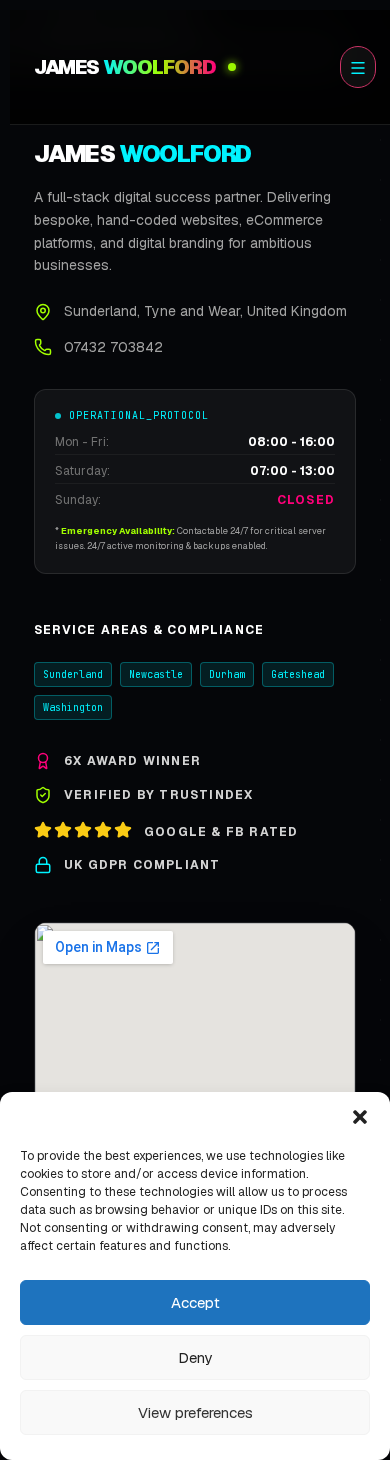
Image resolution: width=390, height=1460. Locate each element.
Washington (73, 707)
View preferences (195, 1412)
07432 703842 (113, 347)
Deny (195, 1357)
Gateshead (298, 674)
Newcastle (156, 674)
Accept (195, 1302)
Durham (227, 674)
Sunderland (73, 674)
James (125, 67)
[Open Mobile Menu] (358, 67)
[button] (360, 1117)
